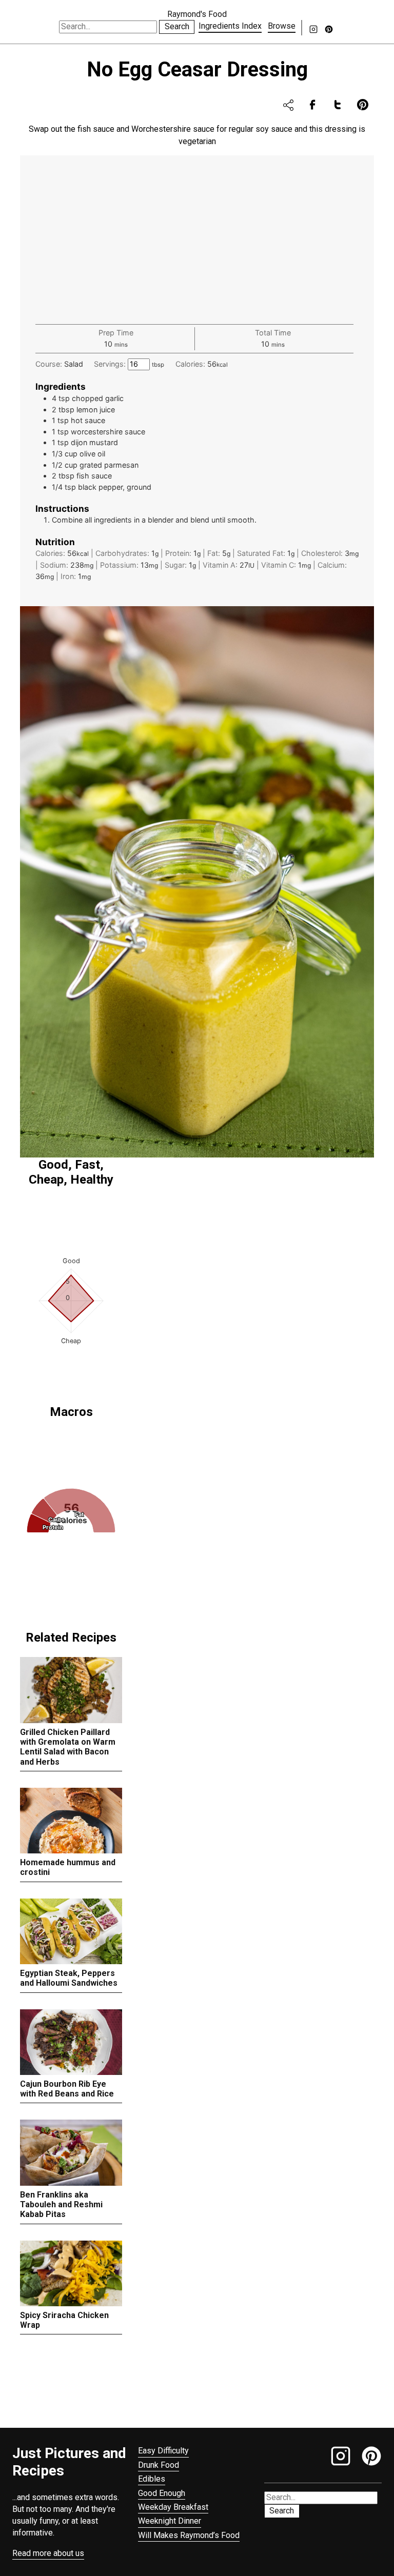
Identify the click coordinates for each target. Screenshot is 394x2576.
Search (177, 26)
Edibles (152, 2479)
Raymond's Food (197, 14)
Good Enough (162, 2493)
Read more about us (48, 2553)
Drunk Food (159, 2465)
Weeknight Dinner (170, 2521)
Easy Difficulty (163, 2451)
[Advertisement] (197, 247)
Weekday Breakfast (173, 2507)
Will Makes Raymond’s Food (189, 2535)
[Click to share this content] (288, 105)
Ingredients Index (230, 26)
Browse (282, 26)
